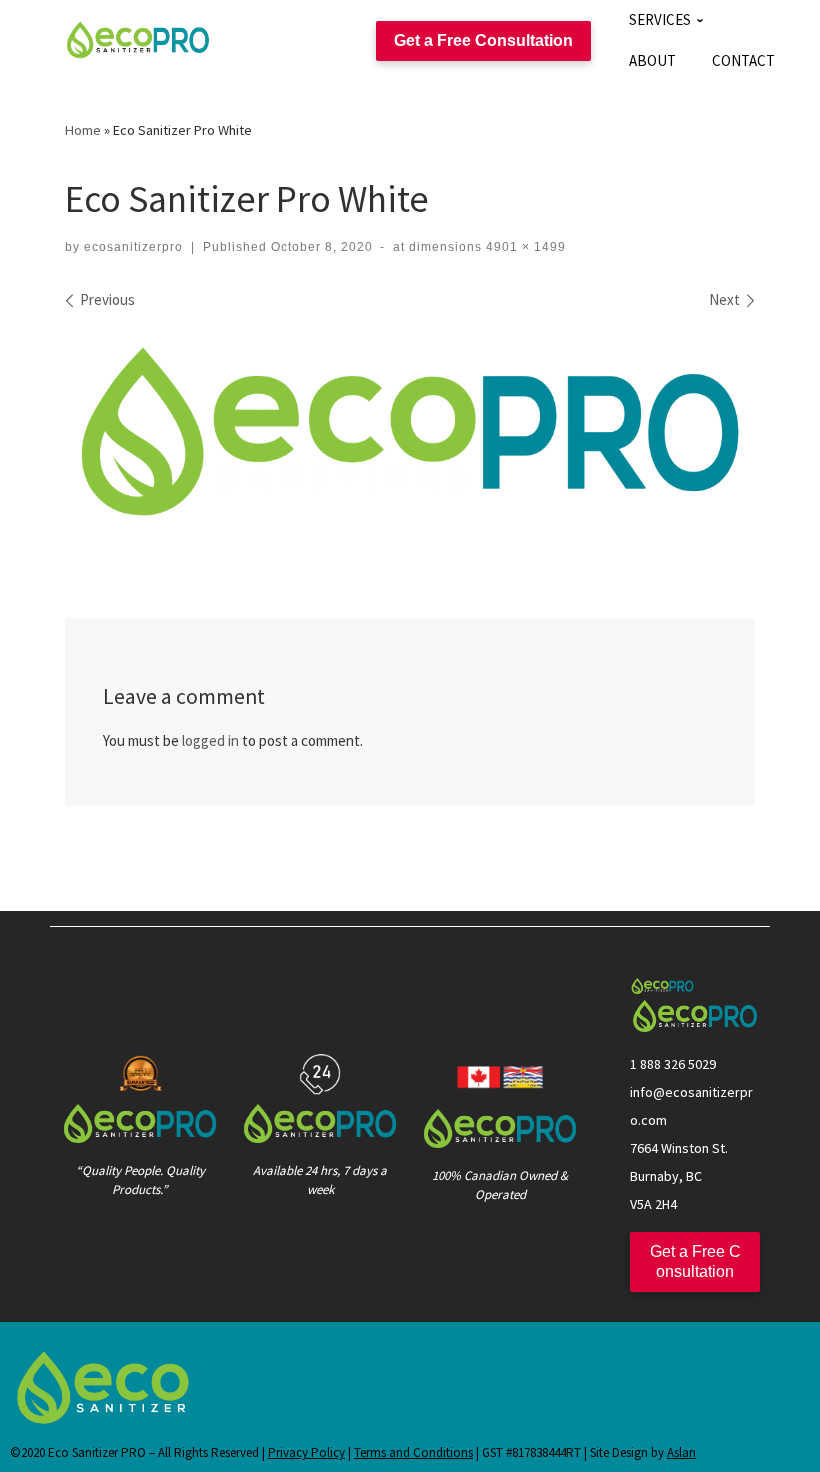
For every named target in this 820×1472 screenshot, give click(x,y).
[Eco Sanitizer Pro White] (410, 431)
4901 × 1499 (524, 247)
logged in (210, 740)
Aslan (681, 1452)
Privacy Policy (306, 1452)
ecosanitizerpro (133, 247)
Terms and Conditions (413, 1452)
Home (83, 130)
